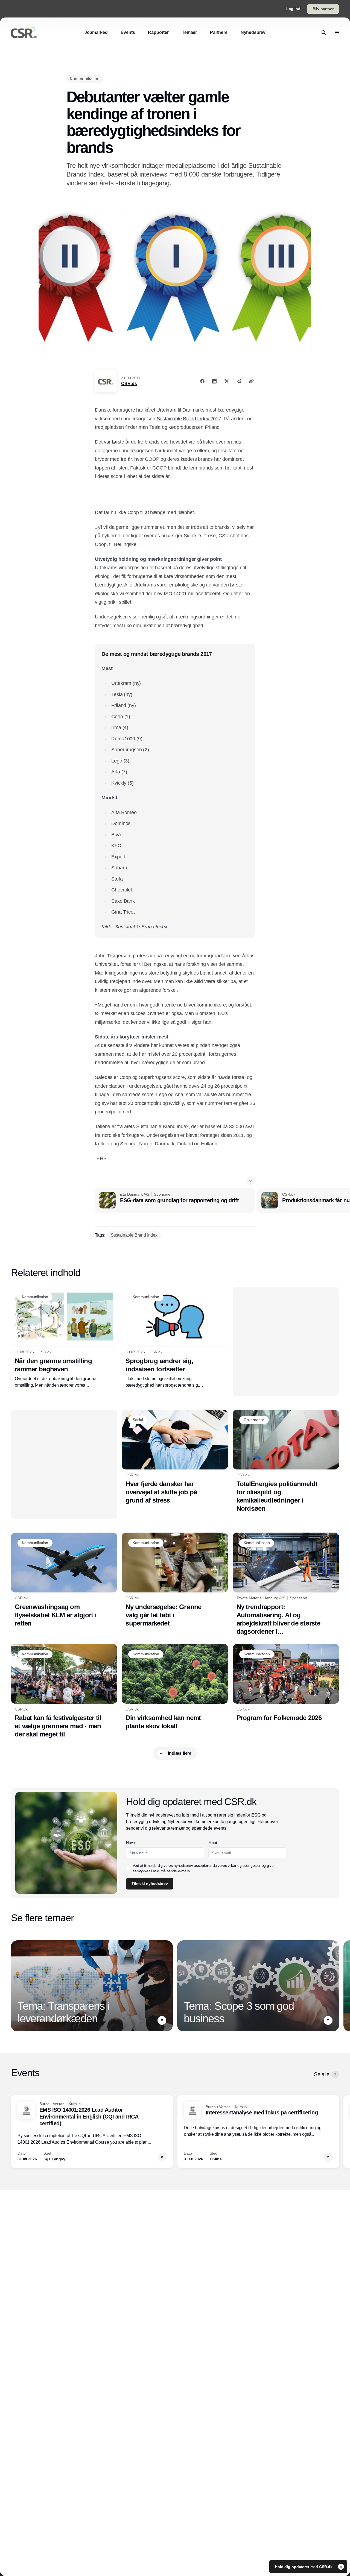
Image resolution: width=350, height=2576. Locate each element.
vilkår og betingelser (244, 1865)
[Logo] (24, 33)
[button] (250, 1181)
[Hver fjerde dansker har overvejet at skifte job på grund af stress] (175, 1457)
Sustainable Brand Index (141, 927)
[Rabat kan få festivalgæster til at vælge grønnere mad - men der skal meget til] (64, 1691)
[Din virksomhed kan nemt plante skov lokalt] (175, 1687)
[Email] (239, 381)
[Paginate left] (15, 1986)
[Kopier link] (251, 381)
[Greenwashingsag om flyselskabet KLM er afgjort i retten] (64, 1580)
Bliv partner (323, 9)
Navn (130, 1842)
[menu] (337, 33)
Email (213, 1842)
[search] (324, 33)
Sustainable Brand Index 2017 (189, 419)
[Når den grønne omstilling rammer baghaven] (64, 1337)
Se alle (322, 2074)
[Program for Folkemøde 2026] (286, 1683)
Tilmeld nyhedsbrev (150, 1883)
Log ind (293, 9)
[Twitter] (227, 381)
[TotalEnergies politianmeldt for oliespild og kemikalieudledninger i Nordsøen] (286, 1461)
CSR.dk (129, 384)
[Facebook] (202, 381)
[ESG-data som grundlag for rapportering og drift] (175, 1200)
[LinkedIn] (214, 381)
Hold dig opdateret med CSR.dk (304, 2567)
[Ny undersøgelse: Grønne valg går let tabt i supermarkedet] (175, 1580)
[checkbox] (128, 1868)
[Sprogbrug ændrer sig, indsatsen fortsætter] (175, 1337)
